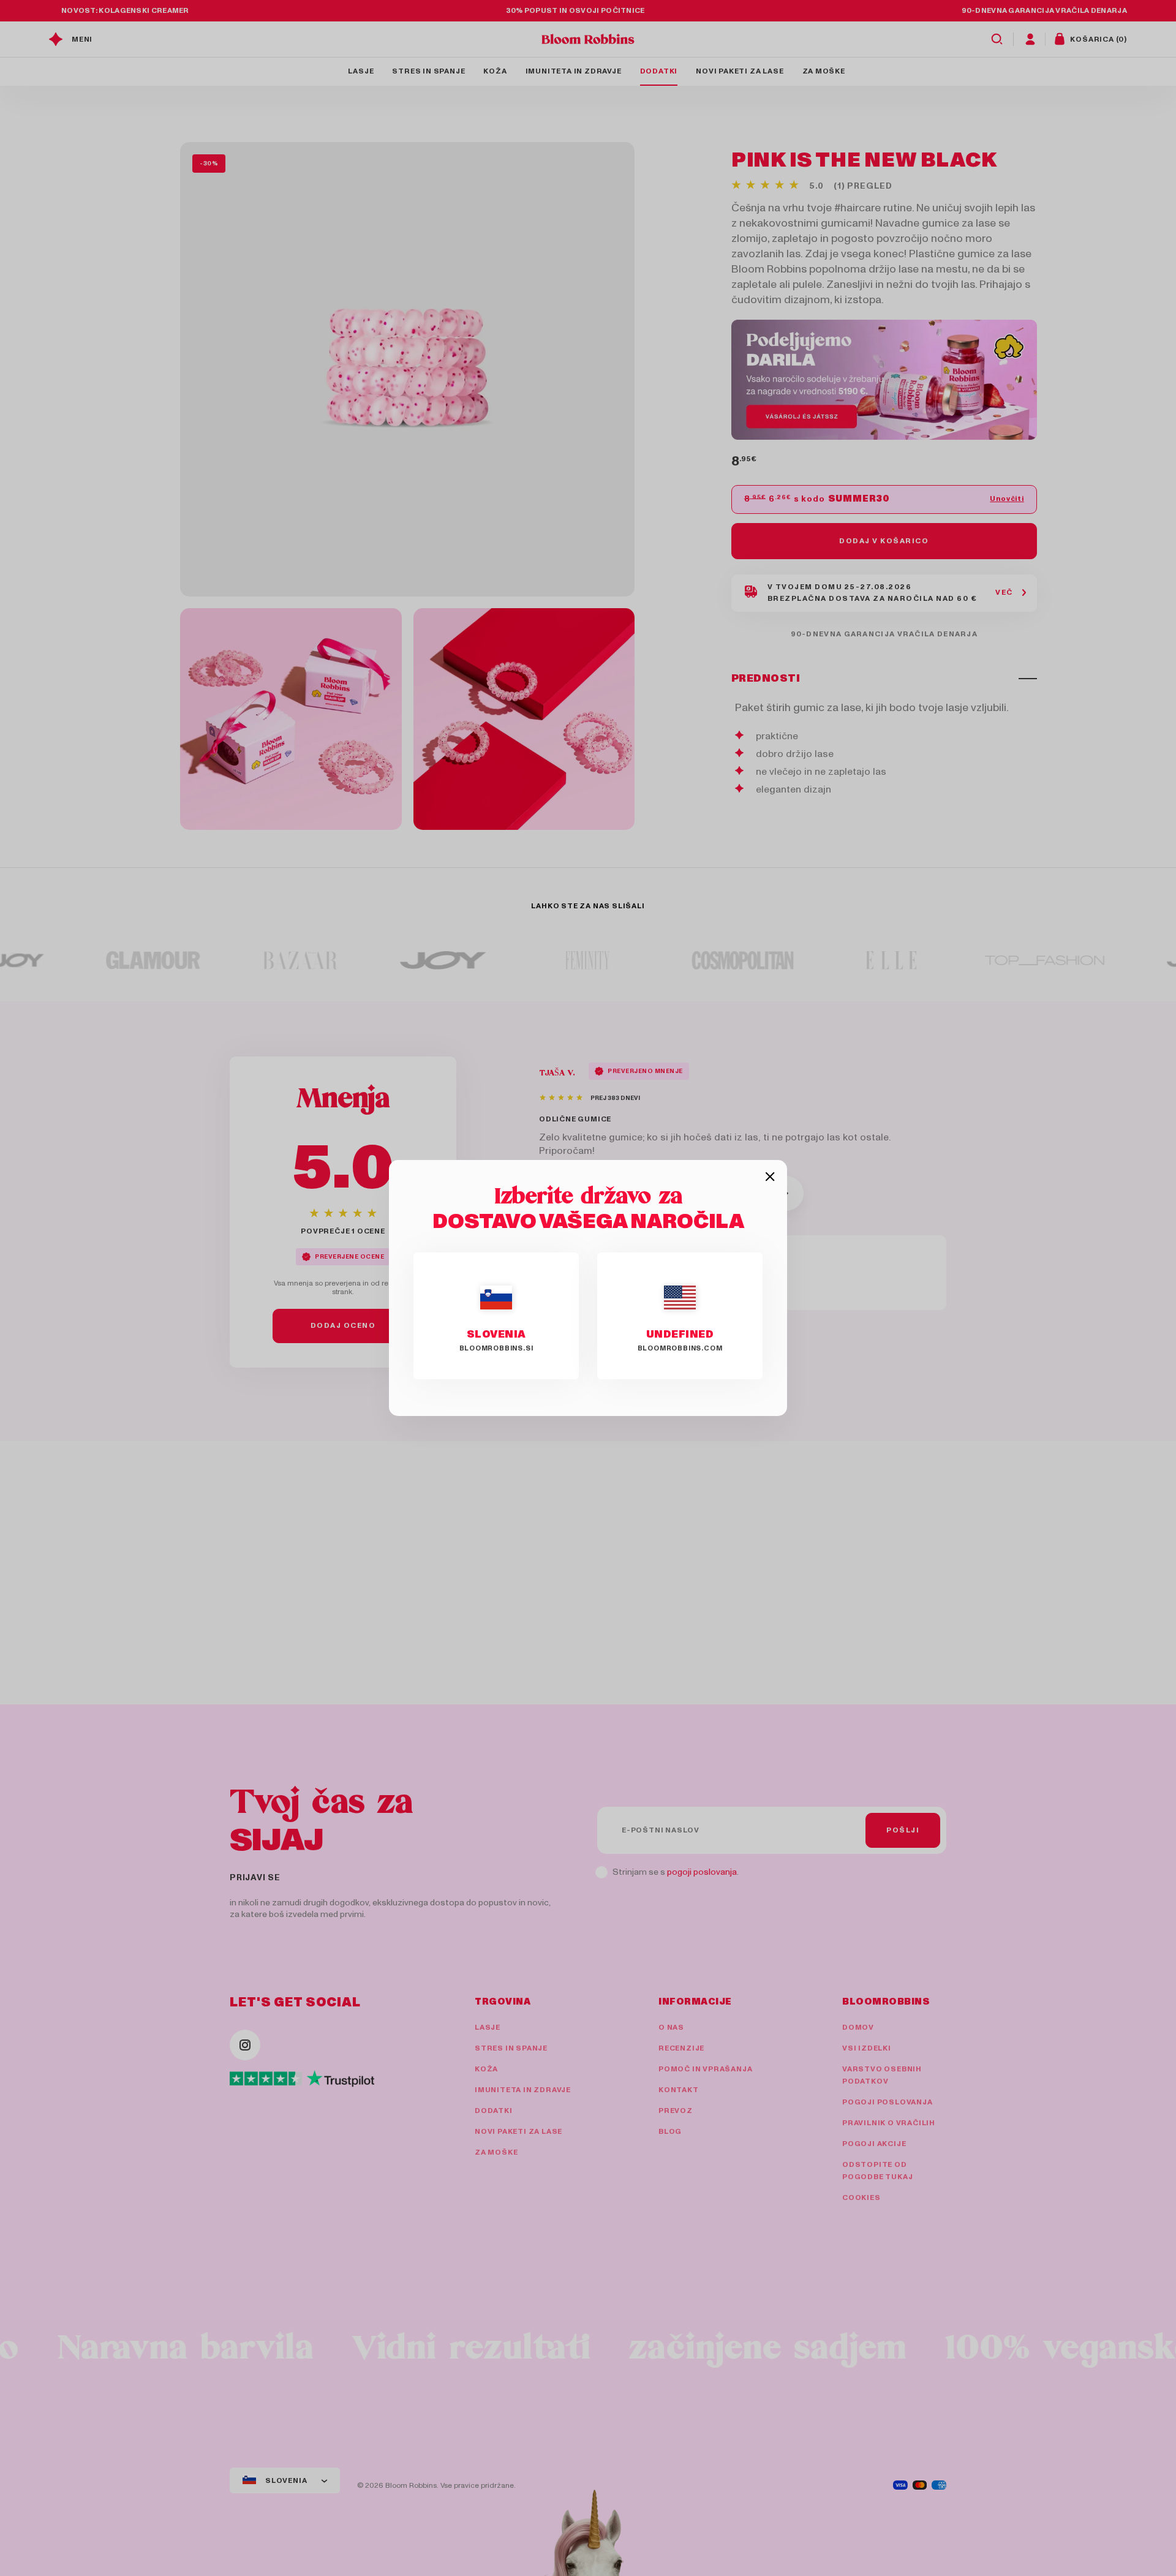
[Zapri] (770, 1177)
